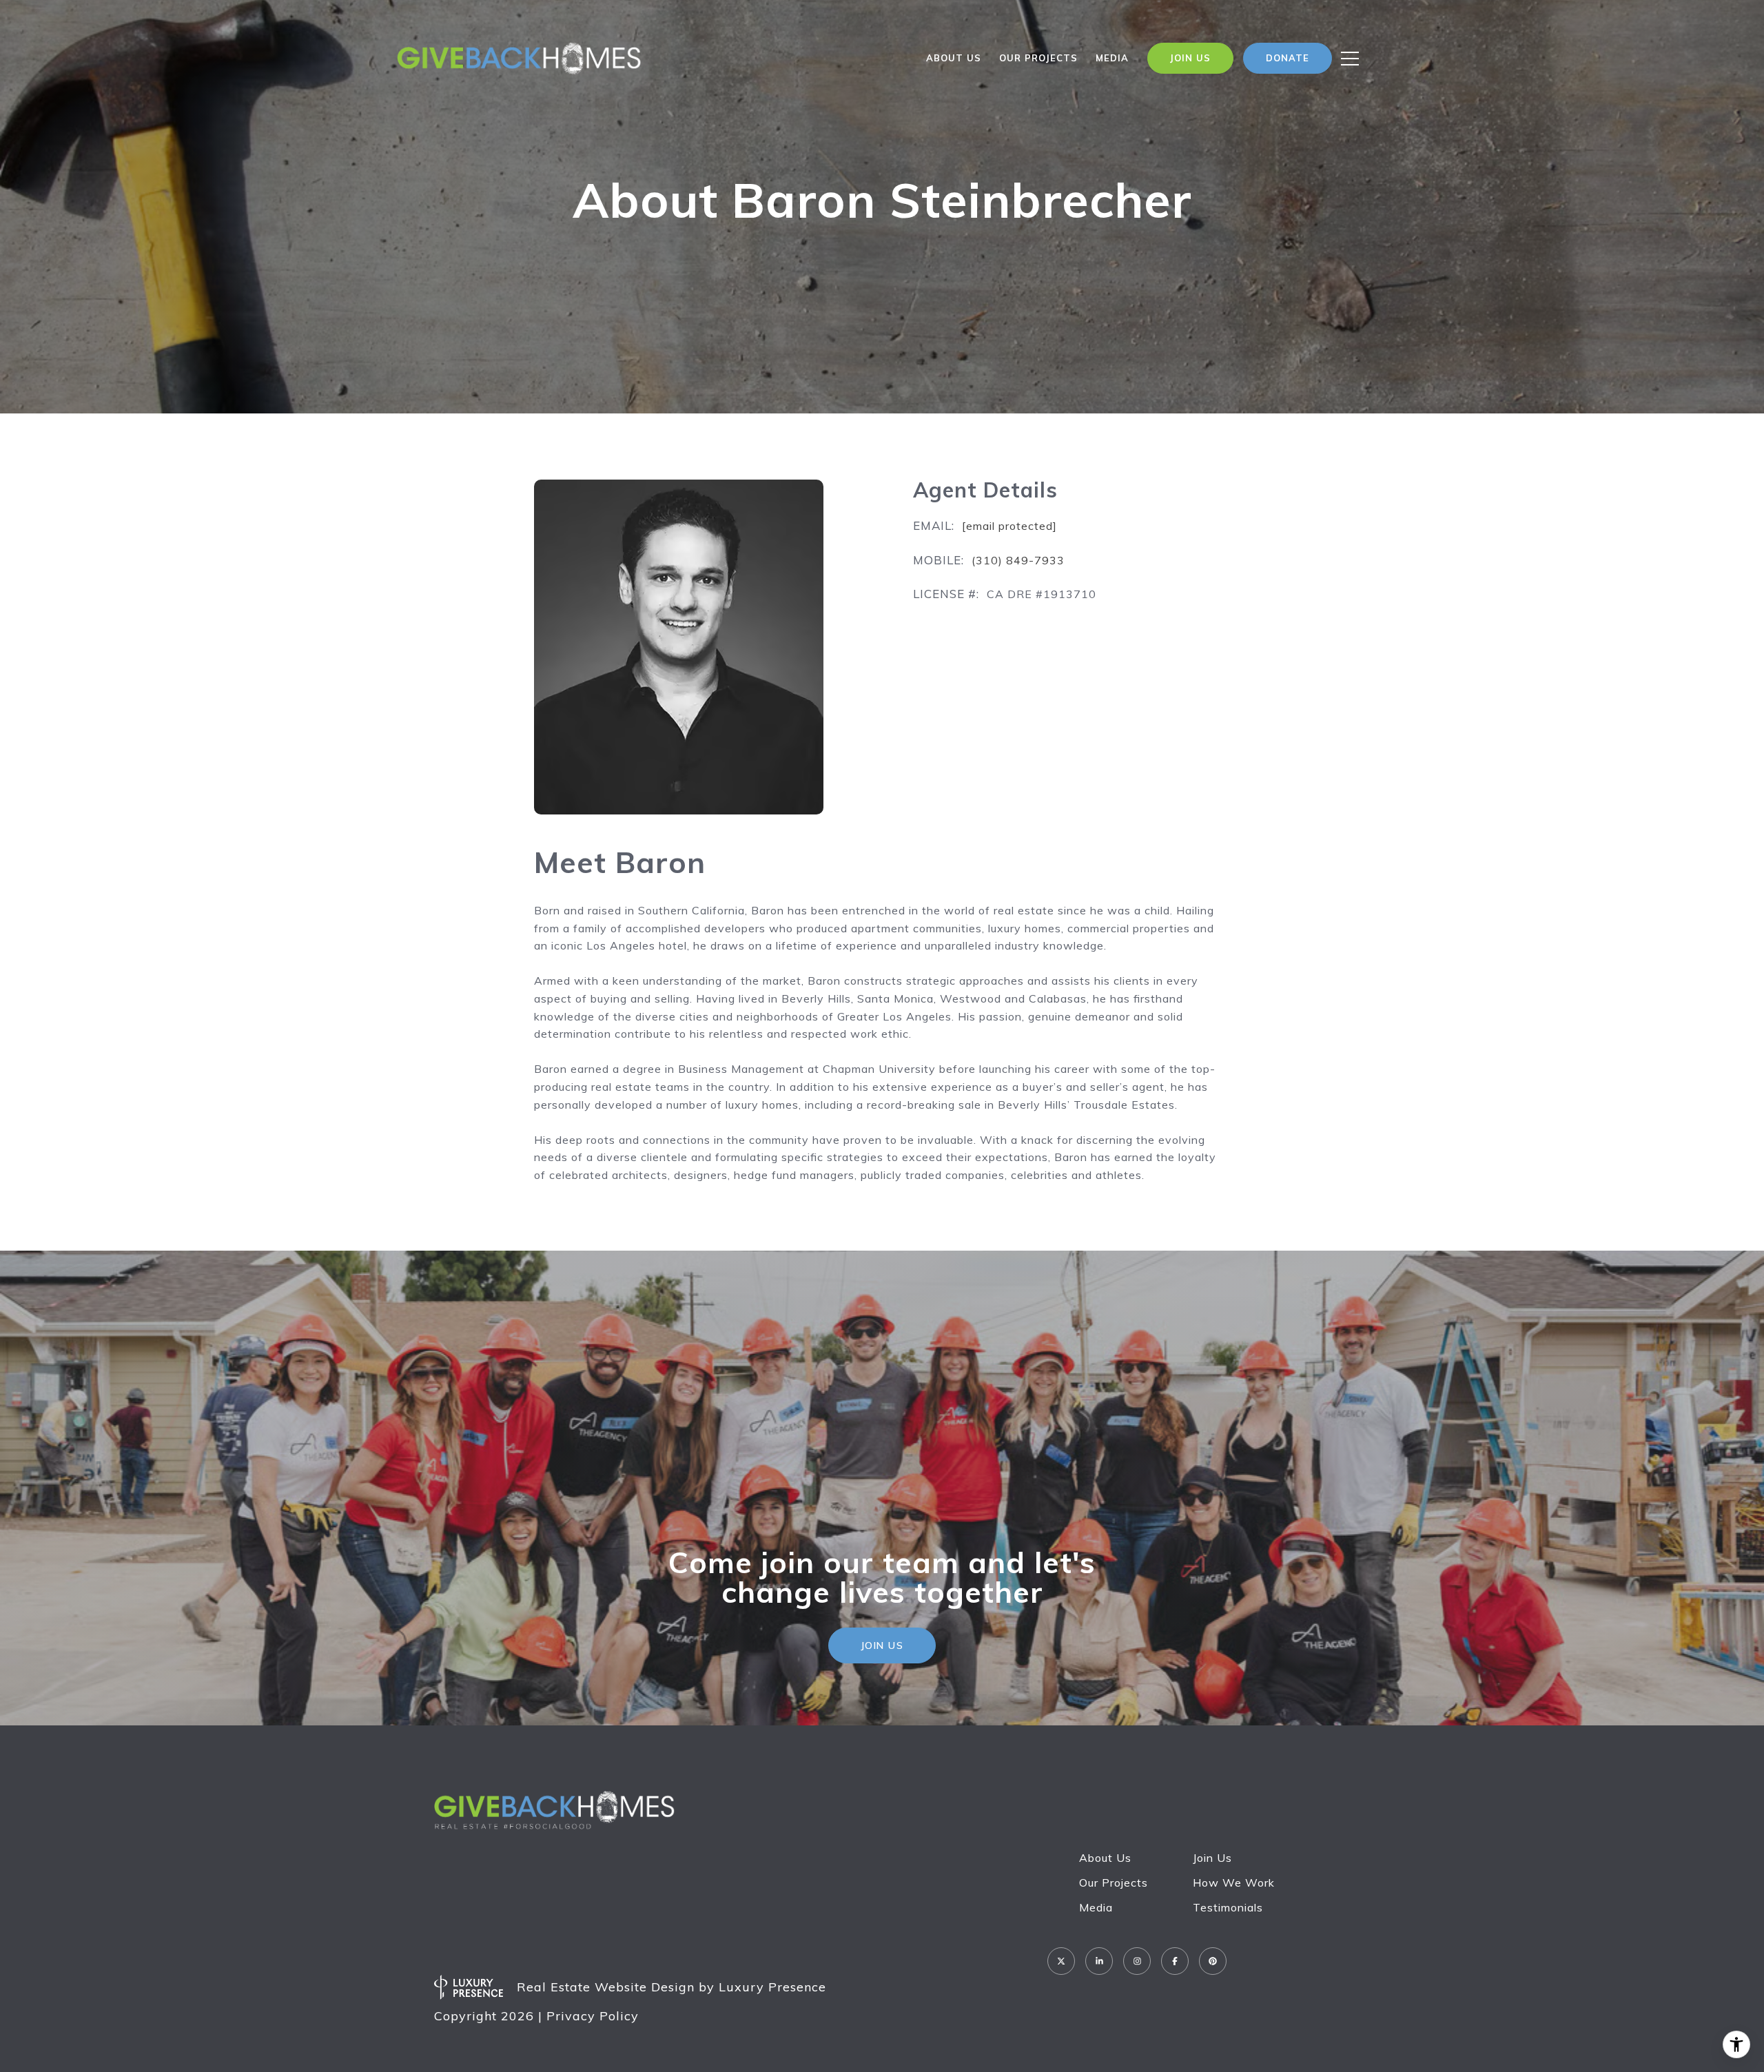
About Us (954, 58)
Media (1112, 58)
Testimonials (1228, 1907)
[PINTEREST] (1213, 1961)
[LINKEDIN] (1099, 1961)
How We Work (1234, 1883)
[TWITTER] (1061, 1961)
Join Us (1212, 1858)
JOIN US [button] (882, 1645)
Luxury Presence (772, 1987)
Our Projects (1114, 1883)
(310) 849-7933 (1018, 560)
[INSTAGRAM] (1137, 1961)
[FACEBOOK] (1175, 1961)
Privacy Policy (593, 2016)
